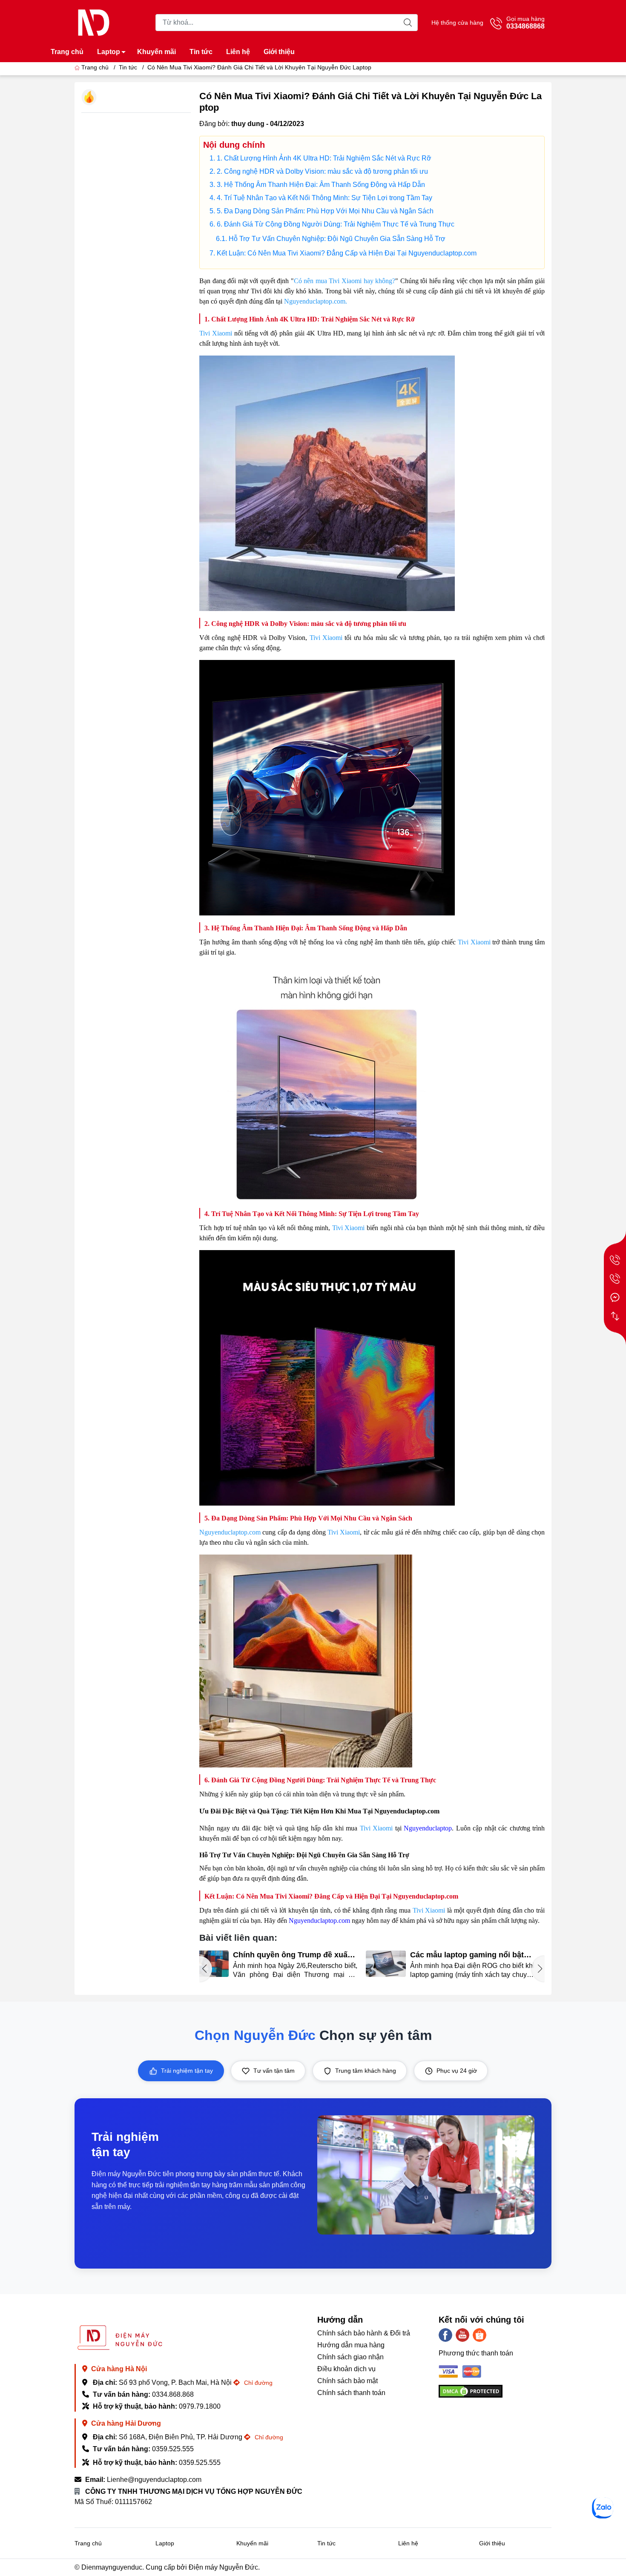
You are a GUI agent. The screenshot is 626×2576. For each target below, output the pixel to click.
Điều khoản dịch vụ (346, 2369)
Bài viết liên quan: (238, 1938)
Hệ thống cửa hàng (457, 23)
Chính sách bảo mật (347, 2381)
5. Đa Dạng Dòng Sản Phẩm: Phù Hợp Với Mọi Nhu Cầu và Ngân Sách (325, 211)
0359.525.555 (173, 2449)
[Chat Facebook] (615, 1297)
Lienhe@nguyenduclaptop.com (154, 2480)
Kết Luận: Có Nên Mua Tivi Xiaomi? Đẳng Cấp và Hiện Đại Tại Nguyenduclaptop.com (347, 253)
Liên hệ (238, 52)
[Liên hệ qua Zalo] (603, 2508)
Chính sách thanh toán (351, 2393)
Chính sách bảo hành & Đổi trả (364, 2333)
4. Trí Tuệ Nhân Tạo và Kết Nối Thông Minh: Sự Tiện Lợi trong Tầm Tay (324, 198)
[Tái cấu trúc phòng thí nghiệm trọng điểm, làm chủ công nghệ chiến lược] (396, 1964)
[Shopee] (480, 2335)
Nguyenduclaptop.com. (316, 301)
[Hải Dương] (615, 1279)
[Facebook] (445, 2335)
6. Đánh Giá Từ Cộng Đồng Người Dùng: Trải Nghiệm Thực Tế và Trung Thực (336, 224)
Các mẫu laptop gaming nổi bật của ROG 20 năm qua (300, 1955)
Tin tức (201, 52)
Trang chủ (67, 52)
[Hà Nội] (615, 1260)
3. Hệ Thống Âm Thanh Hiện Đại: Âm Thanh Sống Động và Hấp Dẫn (321, 185)
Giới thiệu (279, 52)
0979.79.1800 (200, 2406)
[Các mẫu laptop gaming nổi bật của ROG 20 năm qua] (219, 1964)
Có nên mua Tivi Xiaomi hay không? (345, 281)
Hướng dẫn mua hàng (351, 2345)
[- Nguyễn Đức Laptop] (94, 22)
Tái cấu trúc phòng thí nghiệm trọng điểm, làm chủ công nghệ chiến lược (477, 1955)
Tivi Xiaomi (217, 333)
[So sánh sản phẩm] (615, 1316)
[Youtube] (462, 2335)
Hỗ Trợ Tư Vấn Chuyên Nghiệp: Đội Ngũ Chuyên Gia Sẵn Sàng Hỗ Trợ (337, 239)
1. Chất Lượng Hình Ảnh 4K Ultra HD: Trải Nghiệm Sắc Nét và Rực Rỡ (324, 158)
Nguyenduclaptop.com (230, 1532)
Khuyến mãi (156, 52)
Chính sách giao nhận (350, 2357)
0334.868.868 (173, 2394)
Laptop (109, 52)
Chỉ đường (257, 2383)
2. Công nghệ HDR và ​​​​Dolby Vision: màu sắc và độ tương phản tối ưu (322, 171)
